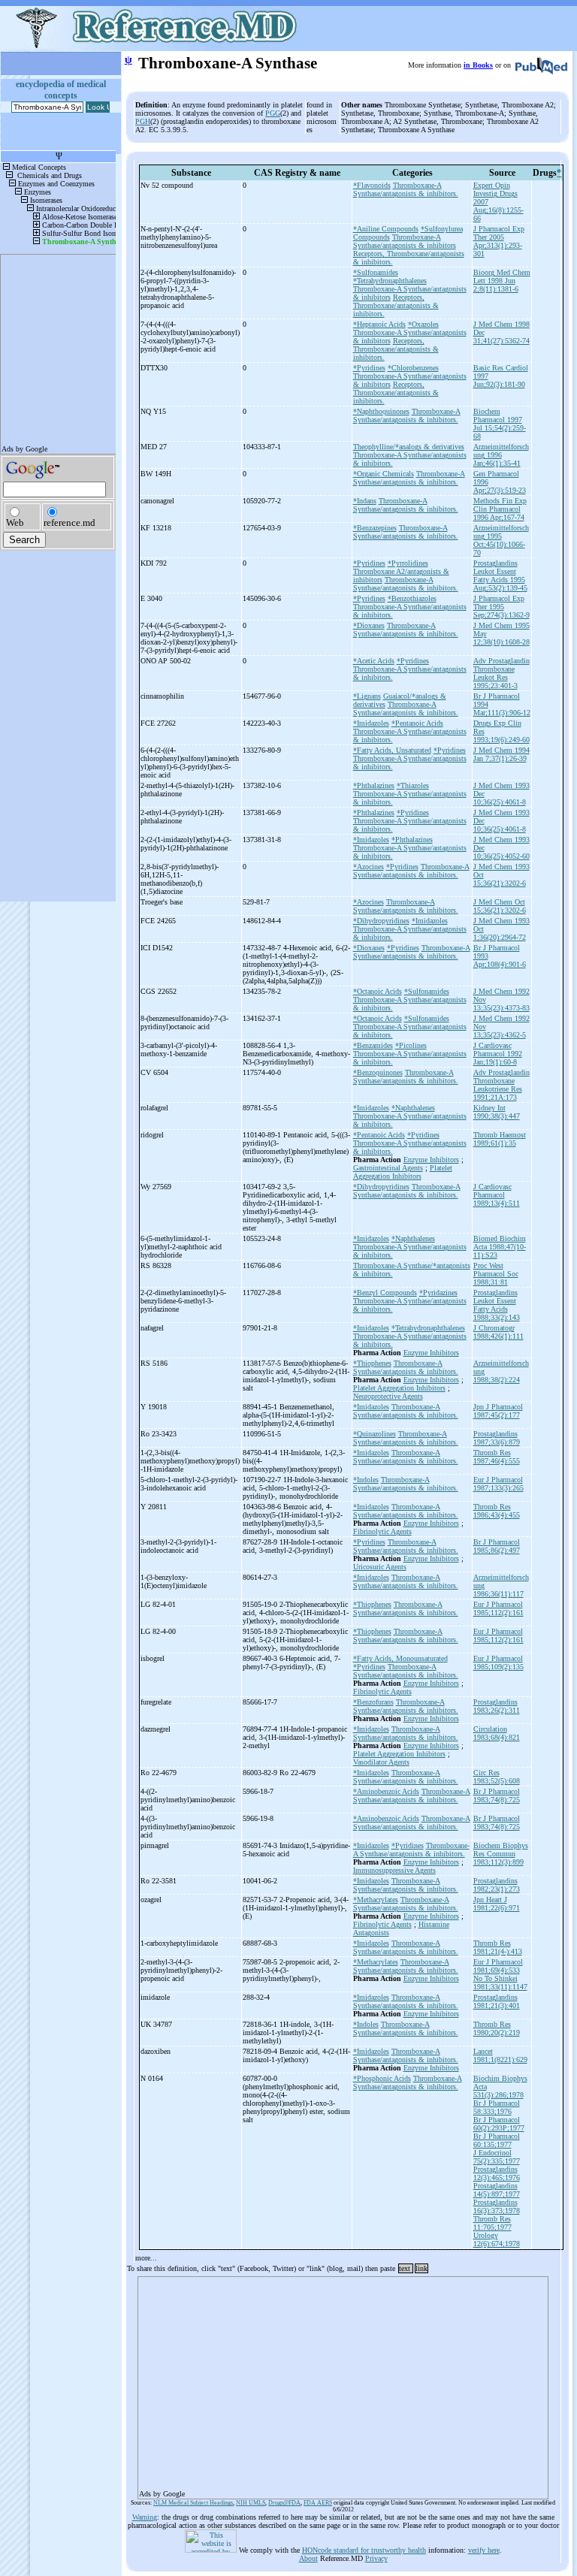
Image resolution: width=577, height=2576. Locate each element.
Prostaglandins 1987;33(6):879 (497, 1438)
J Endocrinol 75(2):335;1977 (497, 2157)
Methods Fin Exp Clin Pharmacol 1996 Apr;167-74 (500, 509)
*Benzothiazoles (412, 598)
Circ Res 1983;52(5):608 (497, 1777)
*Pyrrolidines (408, 563)
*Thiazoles (413, 785)
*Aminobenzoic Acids (386, 1791)
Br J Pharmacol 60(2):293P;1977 (499, 2124)
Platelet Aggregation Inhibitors (403, 1172)
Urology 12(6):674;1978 (497, 2239)
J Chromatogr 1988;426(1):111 (498, 1332)
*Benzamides (373, 1045)
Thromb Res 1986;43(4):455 (497, 1511)
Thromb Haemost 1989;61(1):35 (500, 1139)
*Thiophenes (372, 1363)
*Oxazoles (423, 324)
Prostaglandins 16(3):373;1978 (497, 2206)
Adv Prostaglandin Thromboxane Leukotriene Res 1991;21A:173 (501, 1085)
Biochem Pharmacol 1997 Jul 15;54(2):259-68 (500, 424)
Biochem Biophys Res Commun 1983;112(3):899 (501, 1854)
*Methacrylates (376, 1900)
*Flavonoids (372, 185)
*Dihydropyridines (381, 921)
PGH (143, 121)
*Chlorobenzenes (413, 368)
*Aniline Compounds (386, 229)
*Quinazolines (375, 1434)
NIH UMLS (251, 2503)
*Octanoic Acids (378, 991)
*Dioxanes (369, 625)
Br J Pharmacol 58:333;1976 (497, 2107)
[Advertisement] (343, 2383)
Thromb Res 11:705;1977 (492, 2223)
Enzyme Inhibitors (431, 1160)
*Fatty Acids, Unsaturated (392, 750)
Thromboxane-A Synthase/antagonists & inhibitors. (406, 189)
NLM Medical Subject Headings (193, 2503)
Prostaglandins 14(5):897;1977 (497, 2190)
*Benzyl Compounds (385, 1293)
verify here (484, 2550)
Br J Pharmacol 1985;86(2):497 (497, 1546)
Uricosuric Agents (380, 1567)
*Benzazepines (375, 528)
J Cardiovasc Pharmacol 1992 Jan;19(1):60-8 (498, 1054)
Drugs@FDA (284, 2503)
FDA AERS (318, 2503)
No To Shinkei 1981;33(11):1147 (500, 1983)
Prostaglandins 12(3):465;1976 (497, 2173)
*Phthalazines (374, 785)
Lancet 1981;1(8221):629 (500, 2055)
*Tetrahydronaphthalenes (390, 281)
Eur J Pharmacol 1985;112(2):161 (498, 1608)
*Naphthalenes (413, 1108)
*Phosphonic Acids (382, 2078)
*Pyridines (369, 368)
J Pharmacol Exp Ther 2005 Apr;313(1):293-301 (499, 241)
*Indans (365, 501)
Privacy (376, 2558)
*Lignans (367, 696)
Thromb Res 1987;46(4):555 (497, 1457)
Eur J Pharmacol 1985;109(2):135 (498, 1662)
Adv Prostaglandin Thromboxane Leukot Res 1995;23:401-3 (501, 673)
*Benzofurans (373, 1702)
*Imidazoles (371, 723)
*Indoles (366, 1480)
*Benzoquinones (378, 1072)
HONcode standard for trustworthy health (364, 2550)
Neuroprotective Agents (388, 1396)
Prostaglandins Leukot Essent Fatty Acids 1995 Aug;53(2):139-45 (500, 575)
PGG (273, 113)
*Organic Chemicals (384, 474)
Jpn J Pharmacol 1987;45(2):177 (498, 1411)
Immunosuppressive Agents (394, 1870)
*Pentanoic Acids (417, 723)
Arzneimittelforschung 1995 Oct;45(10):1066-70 (501, 540)
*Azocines (369, 867)
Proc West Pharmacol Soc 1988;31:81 (496, 1274)
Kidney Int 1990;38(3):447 (497, 1112)
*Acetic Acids (374, 661)
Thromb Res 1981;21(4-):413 (498, 1947)
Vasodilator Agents (381, 1762)
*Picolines (411, 1045)
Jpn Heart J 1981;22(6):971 (497, 1904)
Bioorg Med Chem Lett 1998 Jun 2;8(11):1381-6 (502, 281)
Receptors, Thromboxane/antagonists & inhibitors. (396, 305)
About (308, 2558)
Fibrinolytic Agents (382, 1531)
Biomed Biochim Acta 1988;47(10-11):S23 (500, 1247)
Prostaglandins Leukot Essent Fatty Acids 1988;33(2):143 (497, 1305)
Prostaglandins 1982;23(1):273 (497, 1885)
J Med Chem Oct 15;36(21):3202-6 (500, 906)
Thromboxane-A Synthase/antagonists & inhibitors (405, 241)
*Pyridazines (438, 1293)
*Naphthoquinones (381, 411)
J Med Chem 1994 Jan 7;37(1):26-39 (501, 754)
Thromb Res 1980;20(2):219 (497, 2028)
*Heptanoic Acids (379, 324)
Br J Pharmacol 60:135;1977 (497, 2140)
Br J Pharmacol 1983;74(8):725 (497, 1795)
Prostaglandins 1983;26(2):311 (497, 1706)
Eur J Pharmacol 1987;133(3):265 (498, 1484)
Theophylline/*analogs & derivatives (409, 447)
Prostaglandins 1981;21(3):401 (497, 2001)
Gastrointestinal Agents (388, 1168)
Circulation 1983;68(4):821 (497, 1733)
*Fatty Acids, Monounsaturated (400, 1658)
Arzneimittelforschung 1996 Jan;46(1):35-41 (501, 455)
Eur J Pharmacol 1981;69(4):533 (498, 1966)
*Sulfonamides (376, 272)
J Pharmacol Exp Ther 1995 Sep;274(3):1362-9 (501, 607)
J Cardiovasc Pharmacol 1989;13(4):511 (497, 1195)
